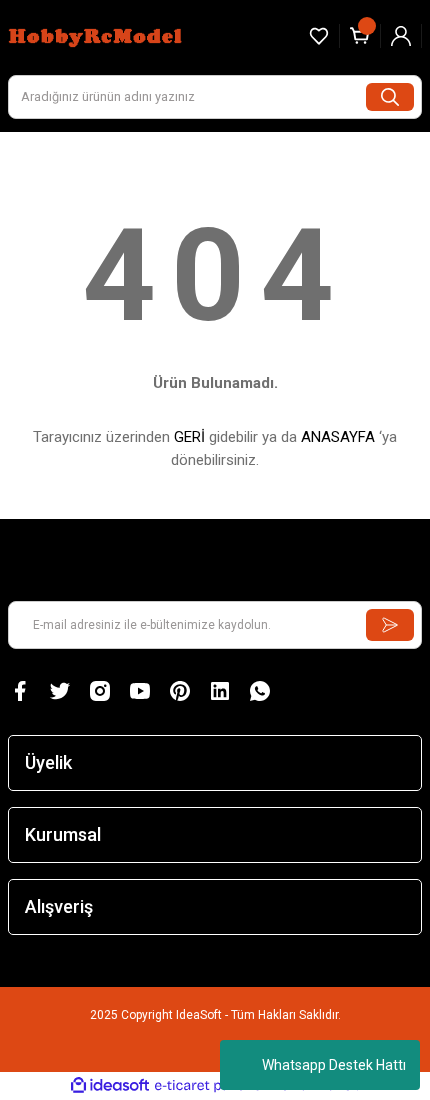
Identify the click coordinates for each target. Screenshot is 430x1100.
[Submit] (390, 625)
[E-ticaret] (212, 1085)
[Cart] (360, 36)
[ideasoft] (110, 1086)
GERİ (189, 437)
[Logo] (97, 35)
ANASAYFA (338, 437)
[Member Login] (401, 36)
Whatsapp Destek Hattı (334, 1065)
